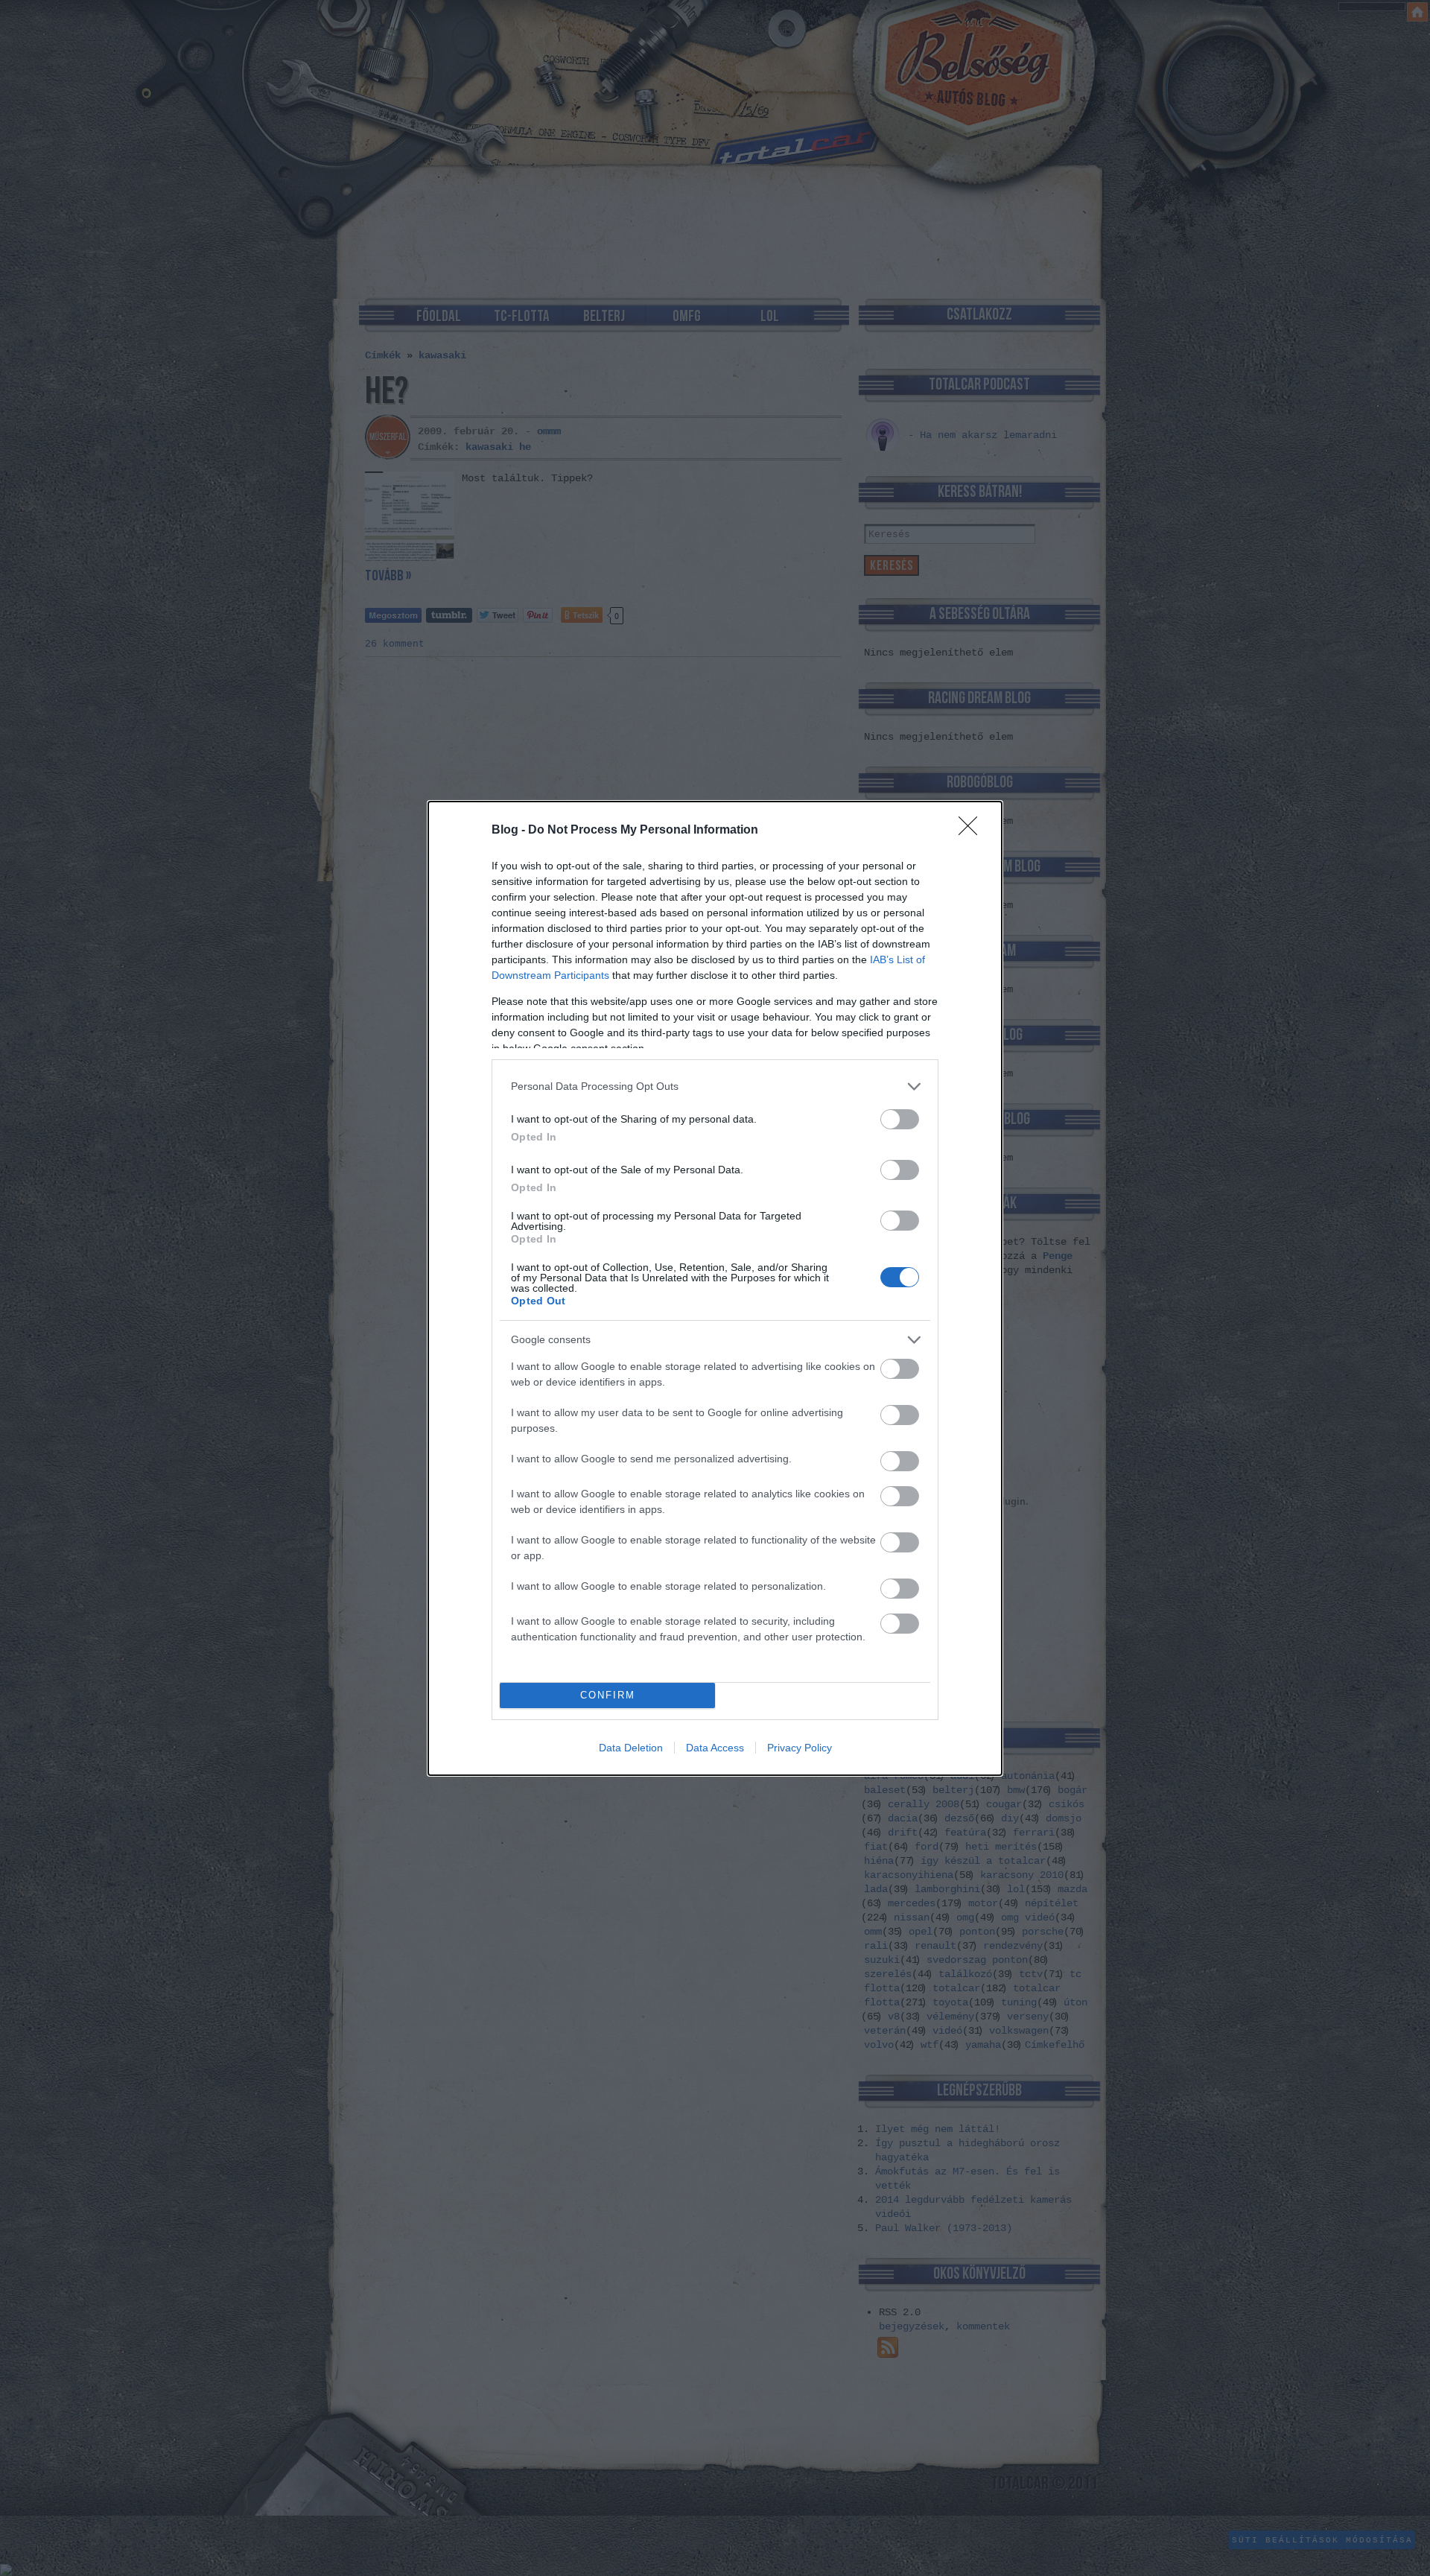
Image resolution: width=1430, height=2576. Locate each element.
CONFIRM (608, 1695)
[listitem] (715, 1086)
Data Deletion (631, 1748)
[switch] (900, 1119)
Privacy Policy (800, 1748)
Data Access (715, 1748)
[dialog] (715, 1288)
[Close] (973, 831)
